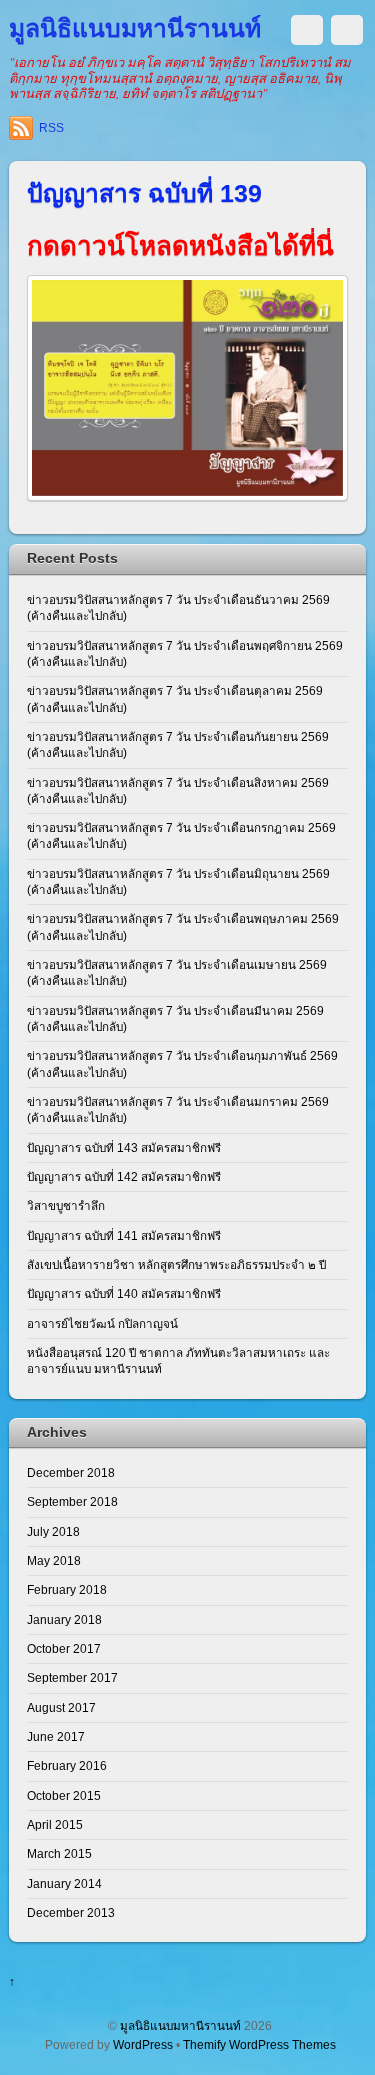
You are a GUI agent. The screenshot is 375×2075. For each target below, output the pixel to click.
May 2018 (54, 1560)
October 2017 (64, 1648)
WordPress (143, 2044)
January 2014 (64, 1883)
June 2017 (56, 1736)
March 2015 (59, 1853)
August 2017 (61, 1707)
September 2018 (72, 1501)
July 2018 (53, 1531)
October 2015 (64, 1795)
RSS (51, 128)
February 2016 (67, 1765)
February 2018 (67, 1589)
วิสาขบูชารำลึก (66, 1205)
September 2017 (72, 1677)
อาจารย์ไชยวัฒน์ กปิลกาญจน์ (102, 1323)
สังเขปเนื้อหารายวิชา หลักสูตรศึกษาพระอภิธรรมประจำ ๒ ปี (176, 1264)
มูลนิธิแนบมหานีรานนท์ (180, 2025)
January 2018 (64, 1619)
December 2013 (71, 1912)
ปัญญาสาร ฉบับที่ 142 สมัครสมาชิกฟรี (124, 1176)
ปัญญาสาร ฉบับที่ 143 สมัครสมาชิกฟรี (124, 1147)
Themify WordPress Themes (259, 2044)
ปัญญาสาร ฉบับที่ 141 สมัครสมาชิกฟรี (124, 1235)
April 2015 (55, 1824)
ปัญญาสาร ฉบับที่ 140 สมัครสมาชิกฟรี (124, 1293)
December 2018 (71, 1472)
